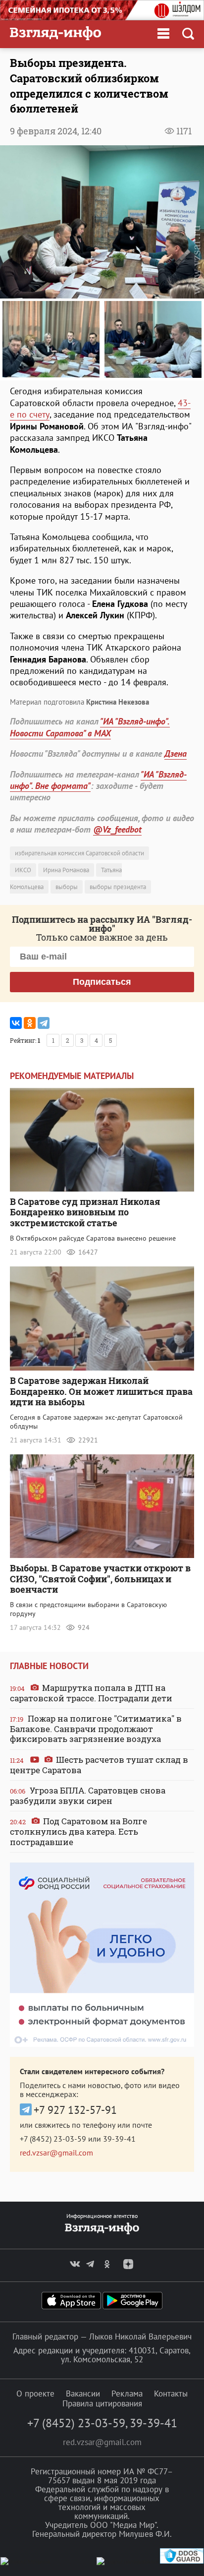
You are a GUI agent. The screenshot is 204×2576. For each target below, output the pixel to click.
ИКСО (23, 870)
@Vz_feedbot (117, 829)
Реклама (127, 2394)
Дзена (176, 753)
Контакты (171, 2394)
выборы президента (118, 887)
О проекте (35, 2394)
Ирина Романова (66, 870)
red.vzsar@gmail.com (56, 2153)
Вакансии (83, 2394)
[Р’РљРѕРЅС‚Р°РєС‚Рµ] (16, 1023)
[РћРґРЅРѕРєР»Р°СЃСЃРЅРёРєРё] (30, 1023)
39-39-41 (119, 2139)
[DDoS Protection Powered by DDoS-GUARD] (182, 2561)
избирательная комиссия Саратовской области (79, 853)
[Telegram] (44, 1023)
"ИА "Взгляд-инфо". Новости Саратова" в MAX (90, 727)
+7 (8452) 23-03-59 (53, 2139)
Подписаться (102, 982)
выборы (67, 887)
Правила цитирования (102, 2403)
